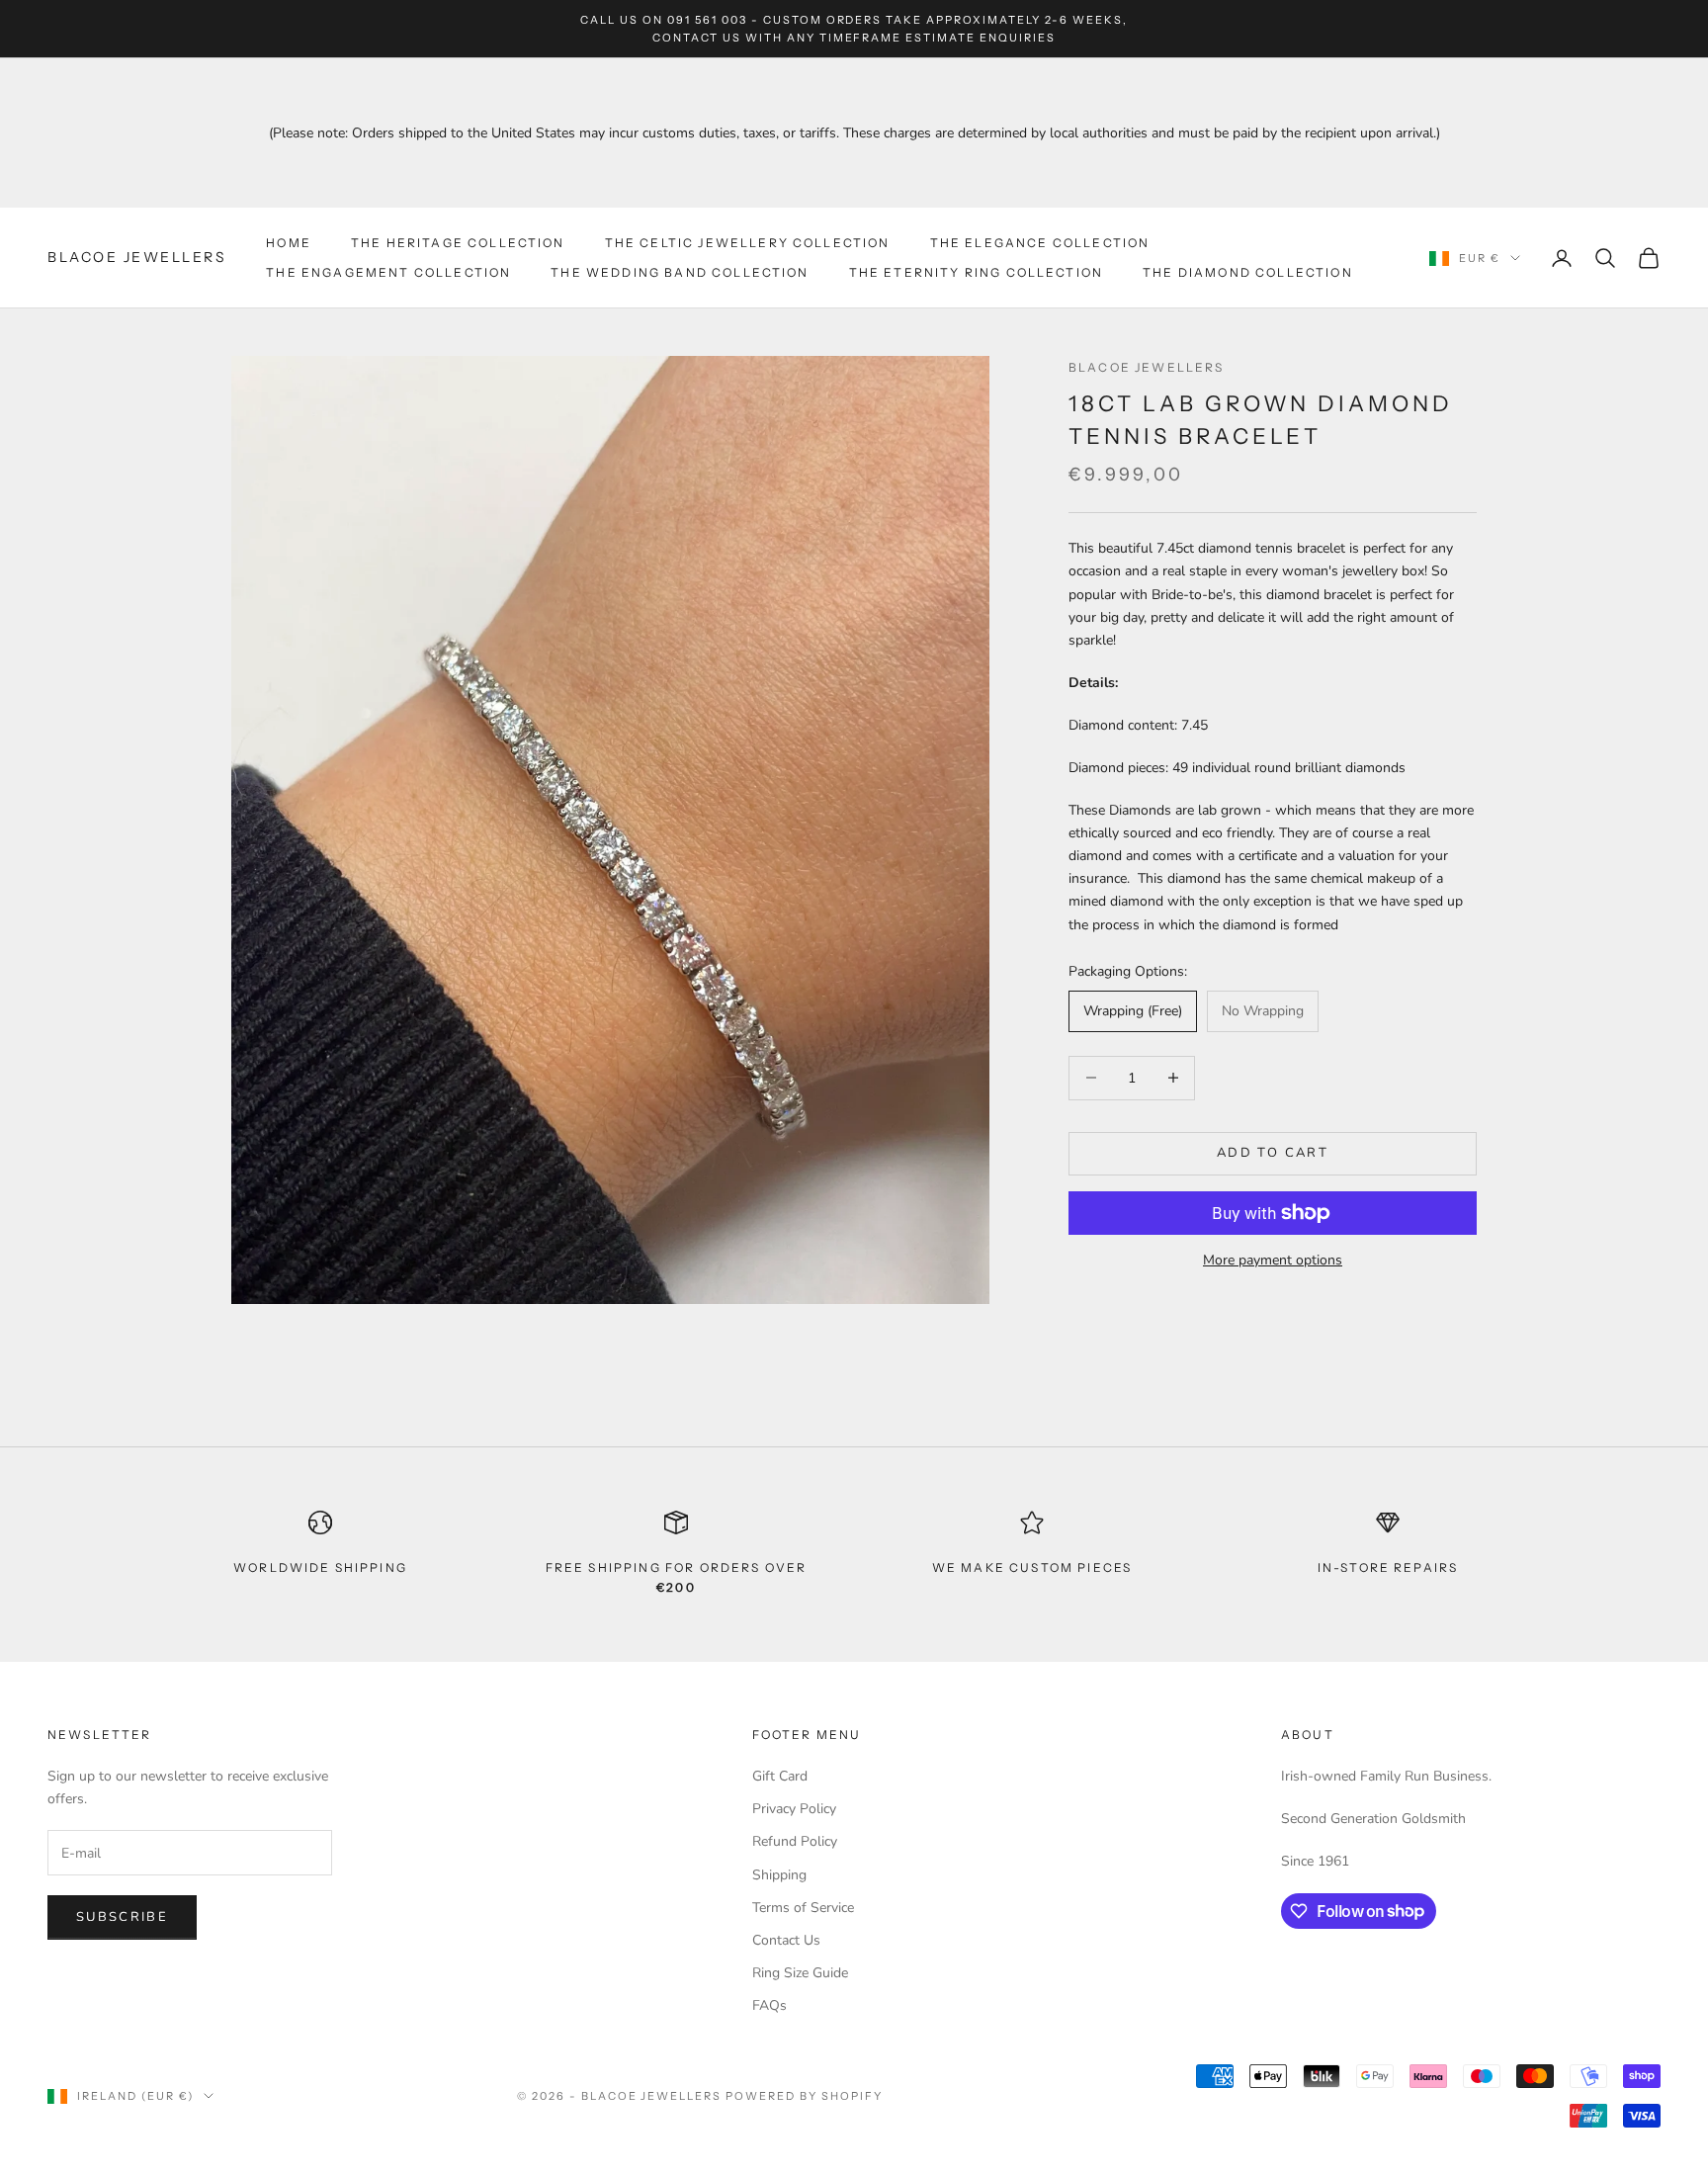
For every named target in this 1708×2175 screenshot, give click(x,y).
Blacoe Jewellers (1147, 367)
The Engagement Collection (388, 272)
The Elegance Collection (1040, 243)
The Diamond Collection (1248, 272)
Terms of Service (803, 1908)
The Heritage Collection (458, 243)
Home (289, 243)
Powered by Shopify (804, 2096)
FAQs (769, 2005)
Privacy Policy (794, 1809)
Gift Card (780, 1776)
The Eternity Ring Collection (976, 272)
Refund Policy (795, 1841)
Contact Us (786, 1940)
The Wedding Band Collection (680, 272)
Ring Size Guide (800, 1973)
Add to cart (1273, 1153)
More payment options (1273, 1260)
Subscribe (122, 1917)
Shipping (779, 1875)
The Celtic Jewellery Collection (748, 243)
